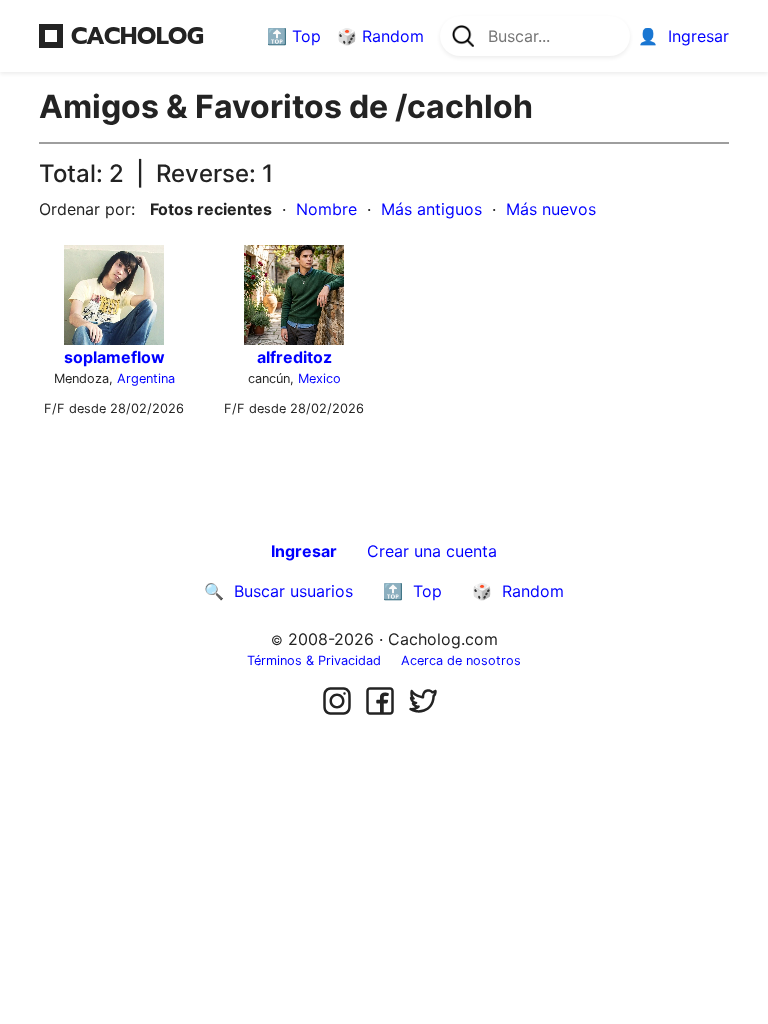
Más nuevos (551, 209)
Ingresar (698, 36)
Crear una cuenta (432, 551)
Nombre (326, 209)
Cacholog (137, 36)
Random (393, 36)
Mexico (319, 378)
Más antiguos (431, 209)
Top (306, 36)
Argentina (146, 378)
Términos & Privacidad (314, 660)
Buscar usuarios (293, 591)
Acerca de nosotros (461, 660)
